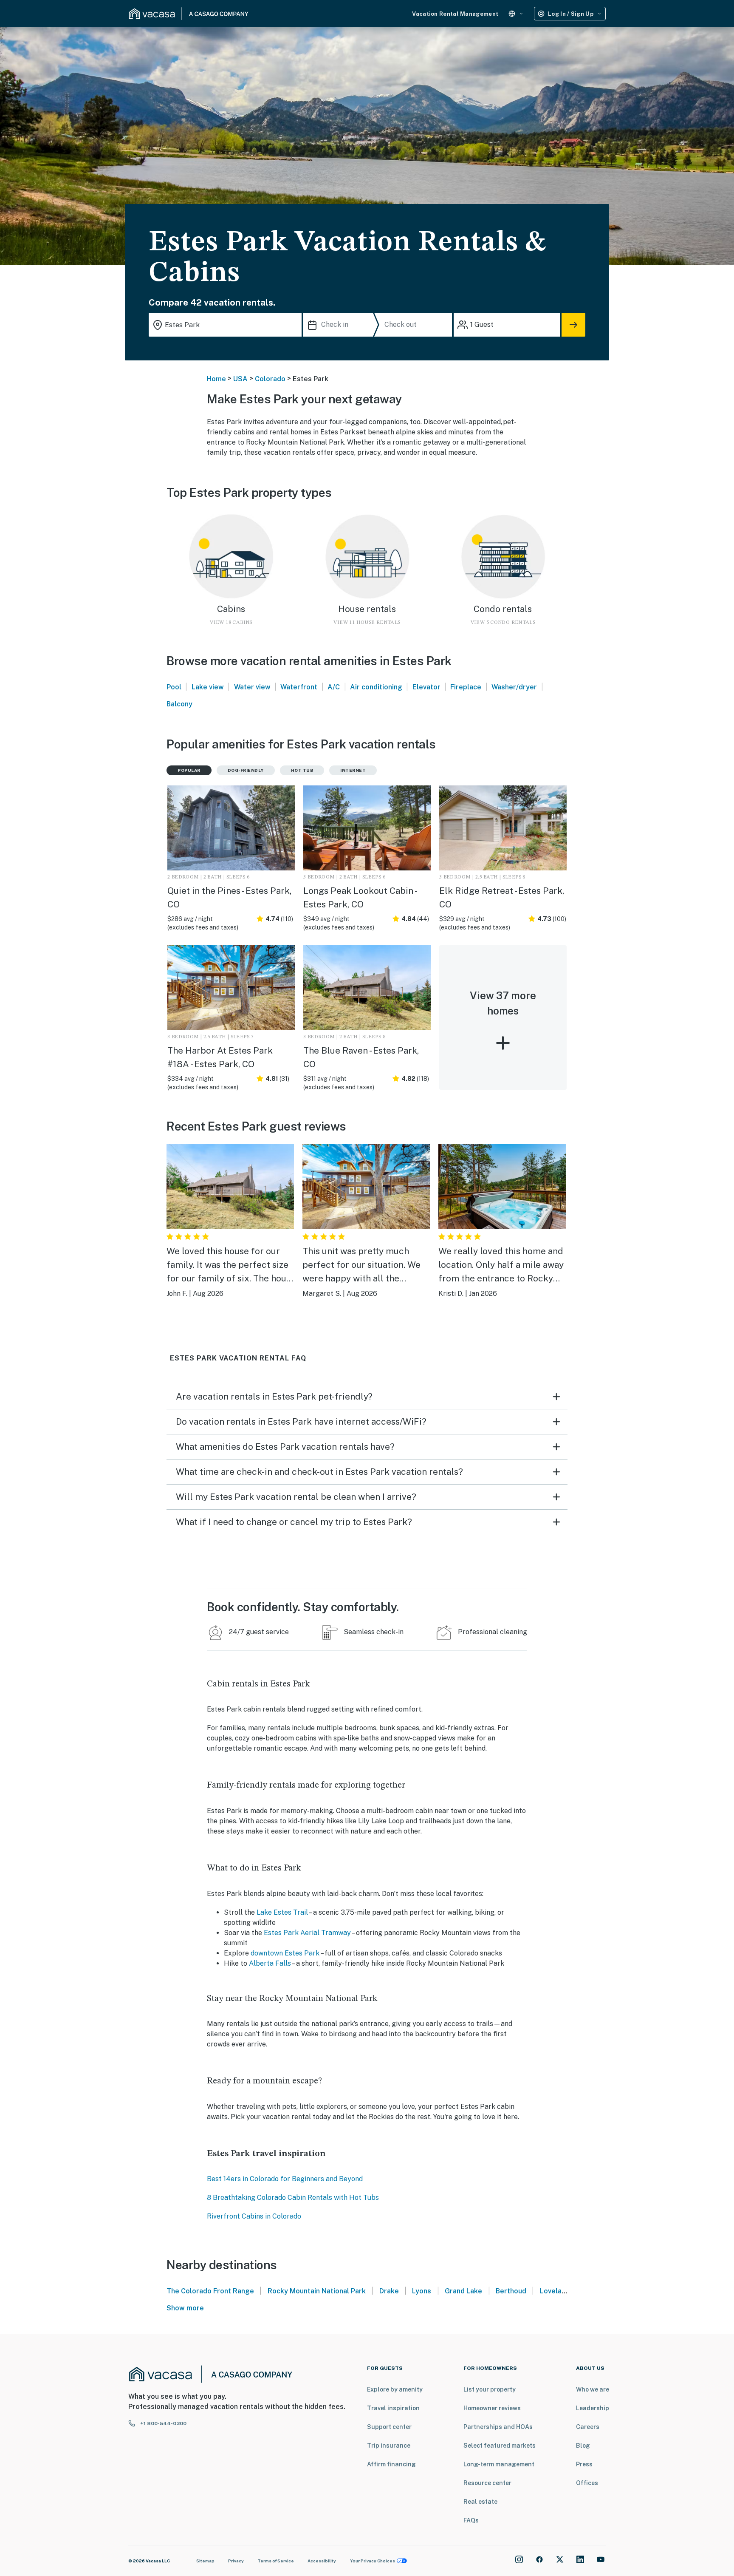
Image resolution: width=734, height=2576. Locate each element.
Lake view (208, 687)
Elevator (426, 687)
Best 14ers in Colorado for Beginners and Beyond (285, 2179)
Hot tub (302, 770)
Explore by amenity (395, 2389)
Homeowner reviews (492, 2408)
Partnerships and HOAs (498, 2427)
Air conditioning (376, 687)
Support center (389, 2427)
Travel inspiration (393, 2408)
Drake (389, 2291)
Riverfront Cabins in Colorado (254, 2216)
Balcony (179, 704)
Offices (587, 2483)
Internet (353, 770)
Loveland (555, 2291)
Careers (588, 2427)
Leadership (593, 2408)
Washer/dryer (514, 687)
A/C (334, 687)
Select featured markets (500, 2446)
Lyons (422, 2291)
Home (216, 379)
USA (240, 379)
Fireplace (466, 687)
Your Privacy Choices (373, 2561)
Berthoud (511, 2291)
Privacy (236, 2561)
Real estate (480, 2502)
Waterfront (299, 687)
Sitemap (205, 2561)
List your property (490, 2389)
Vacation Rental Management (455, 14)
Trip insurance (389, 2446)
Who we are (593, 2389)
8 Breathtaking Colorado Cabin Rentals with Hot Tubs (293, 2198)
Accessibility (322, 2561)
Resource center (487, 2483)
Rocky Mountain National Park (317, 2291)
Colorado (270, 379)
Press (584, 2464)
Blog (583, 2446)
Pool (174, 687)
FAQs (471, 2520)
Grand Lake (463, 2291)
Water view (252, 687)
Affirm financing (391, 2464)
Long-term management (499, 2464)
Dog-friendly (246, 770)
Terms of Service (276, 2561)
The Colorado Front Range (210, 2291)
